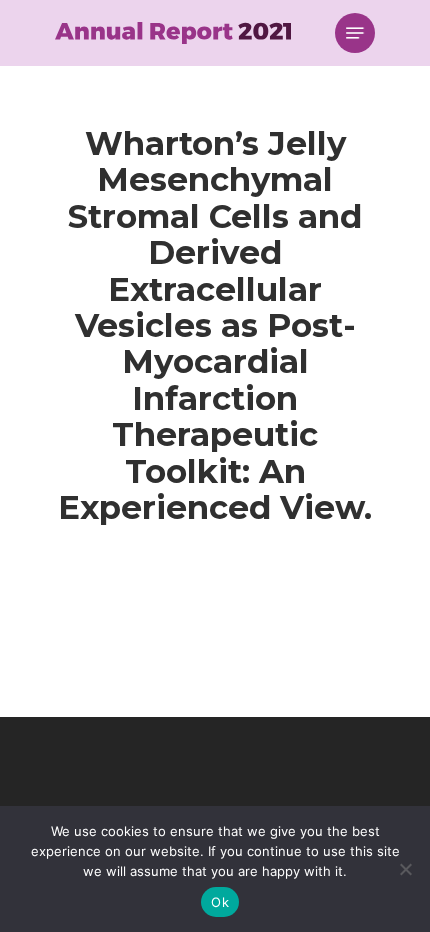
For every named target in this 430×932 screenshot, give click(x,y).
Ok (220, 902)
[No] (405, 869)
